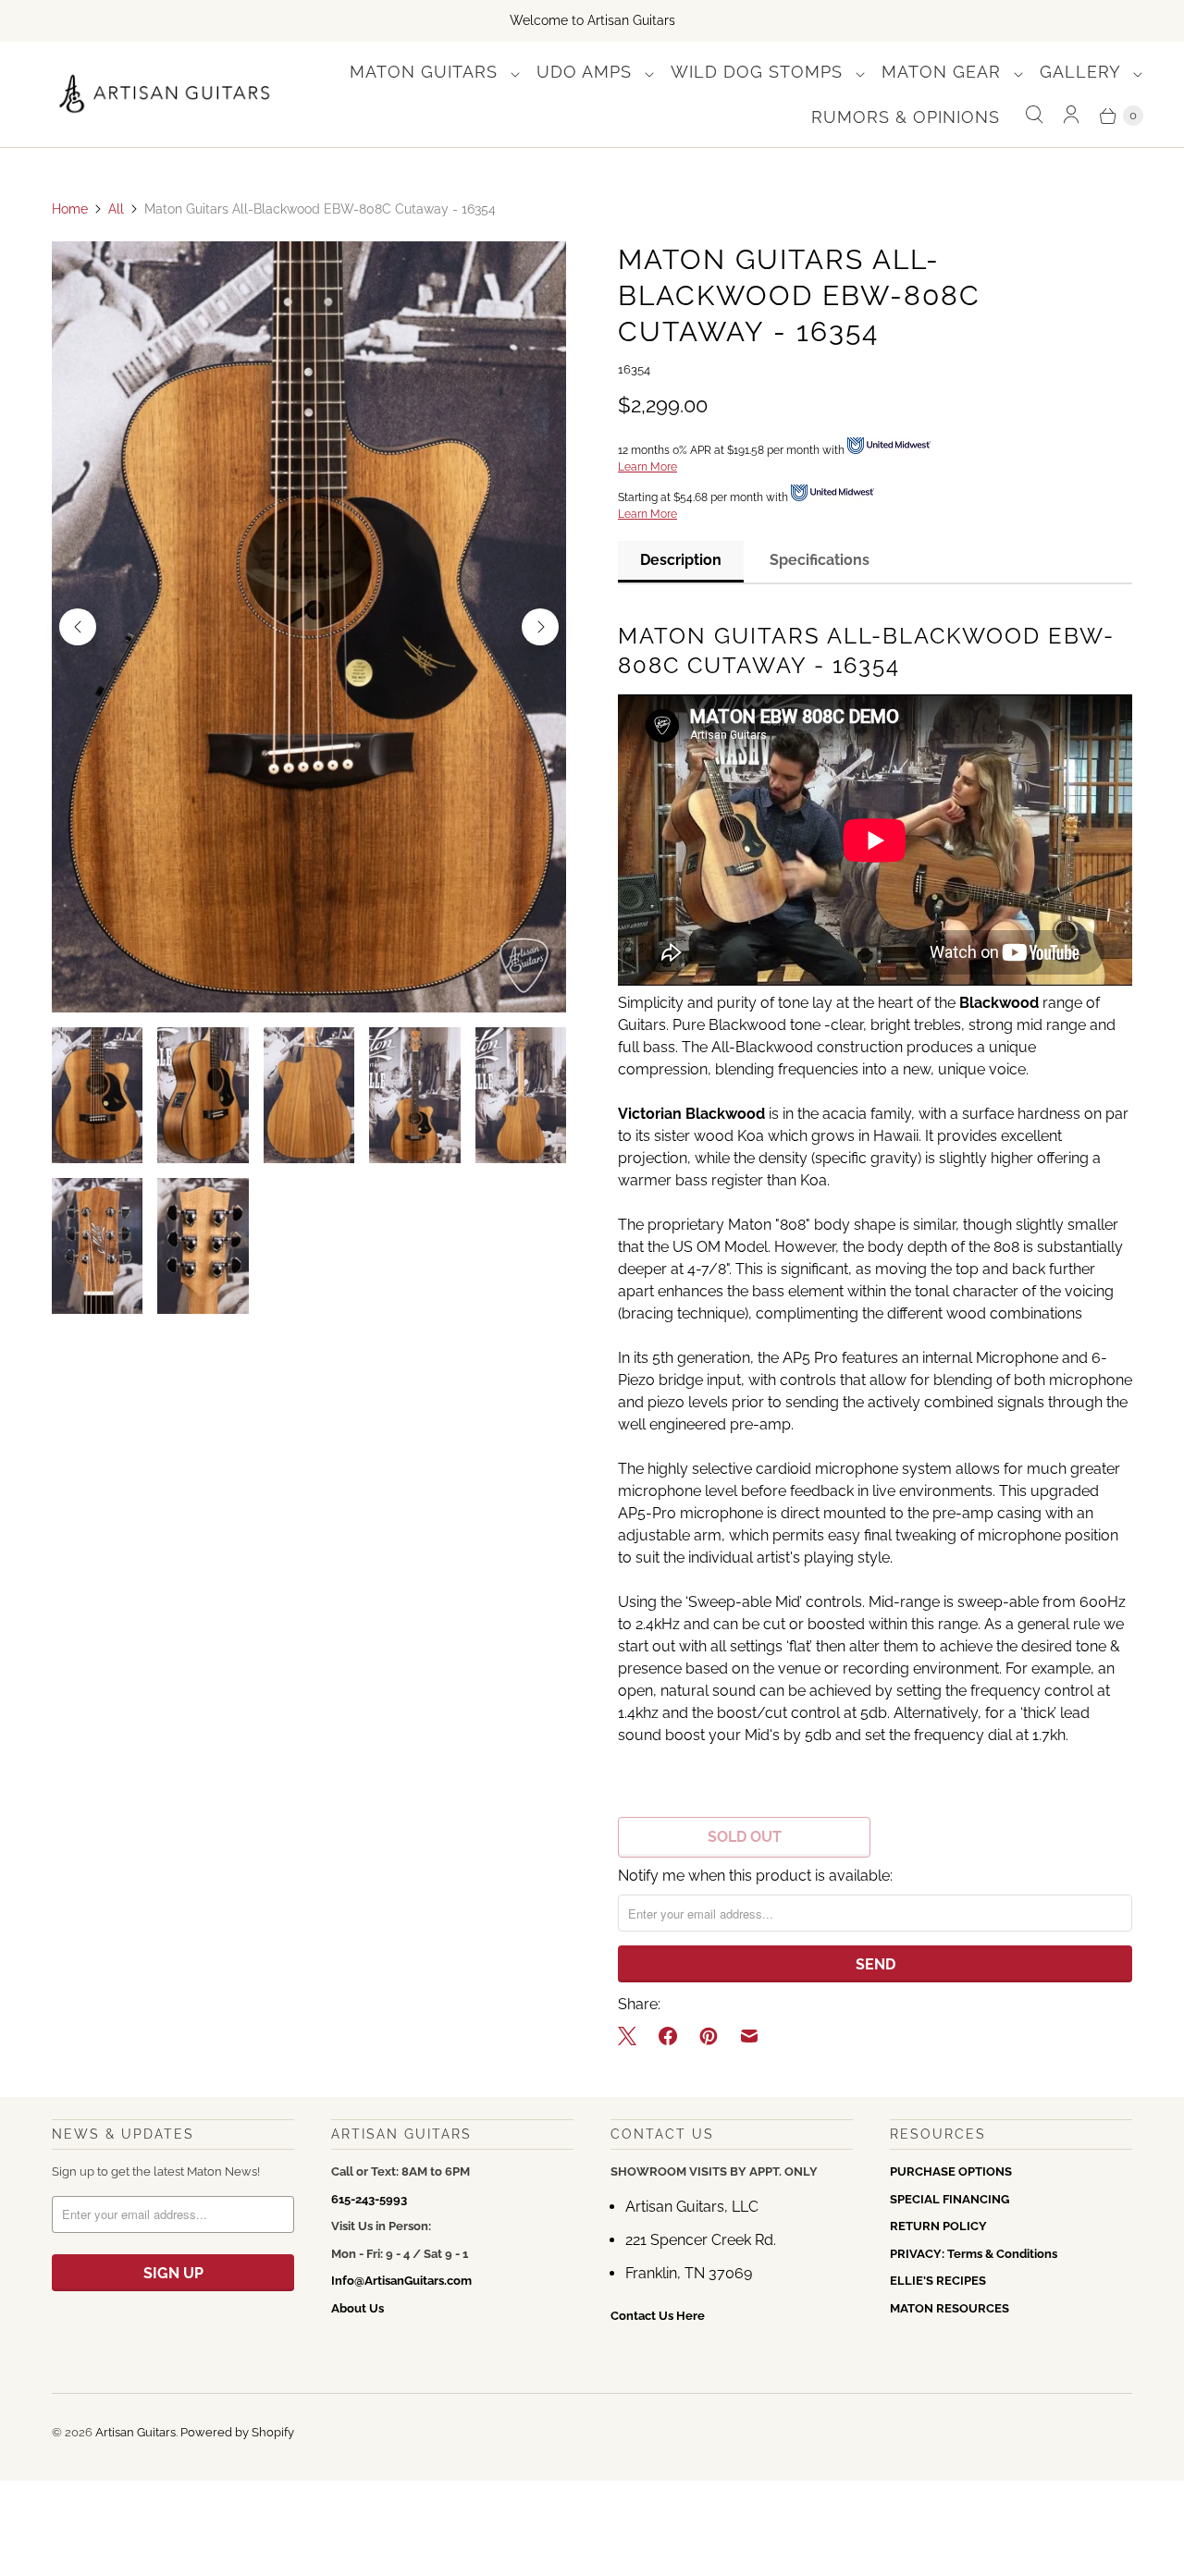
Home (70, 209)
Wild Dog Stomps (759, 72)
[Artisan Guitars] (165, 95)
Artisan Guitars (136, 2432)
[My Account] (1071, 115)
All (116, 209)
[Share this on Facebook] (668, 2036)
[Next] (540, 627)
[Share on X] (633, 2036)
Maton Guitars (426, 72)
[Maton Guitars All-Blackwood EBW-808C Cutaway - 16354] (309, 627)
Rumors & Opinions (906, 117)
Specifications (820, 560)
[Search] (1034, 115)
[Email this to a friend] (749, 2036)
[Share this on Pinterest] (709, 2036)
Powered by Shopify (237, 2432)
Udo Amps (587, 72)
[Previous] (78, 627)
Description (681, 560)
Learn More (647, 467)
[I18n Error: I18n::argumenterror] (97, 1095)
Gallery (1083, 72)
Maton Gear (944, 72)
